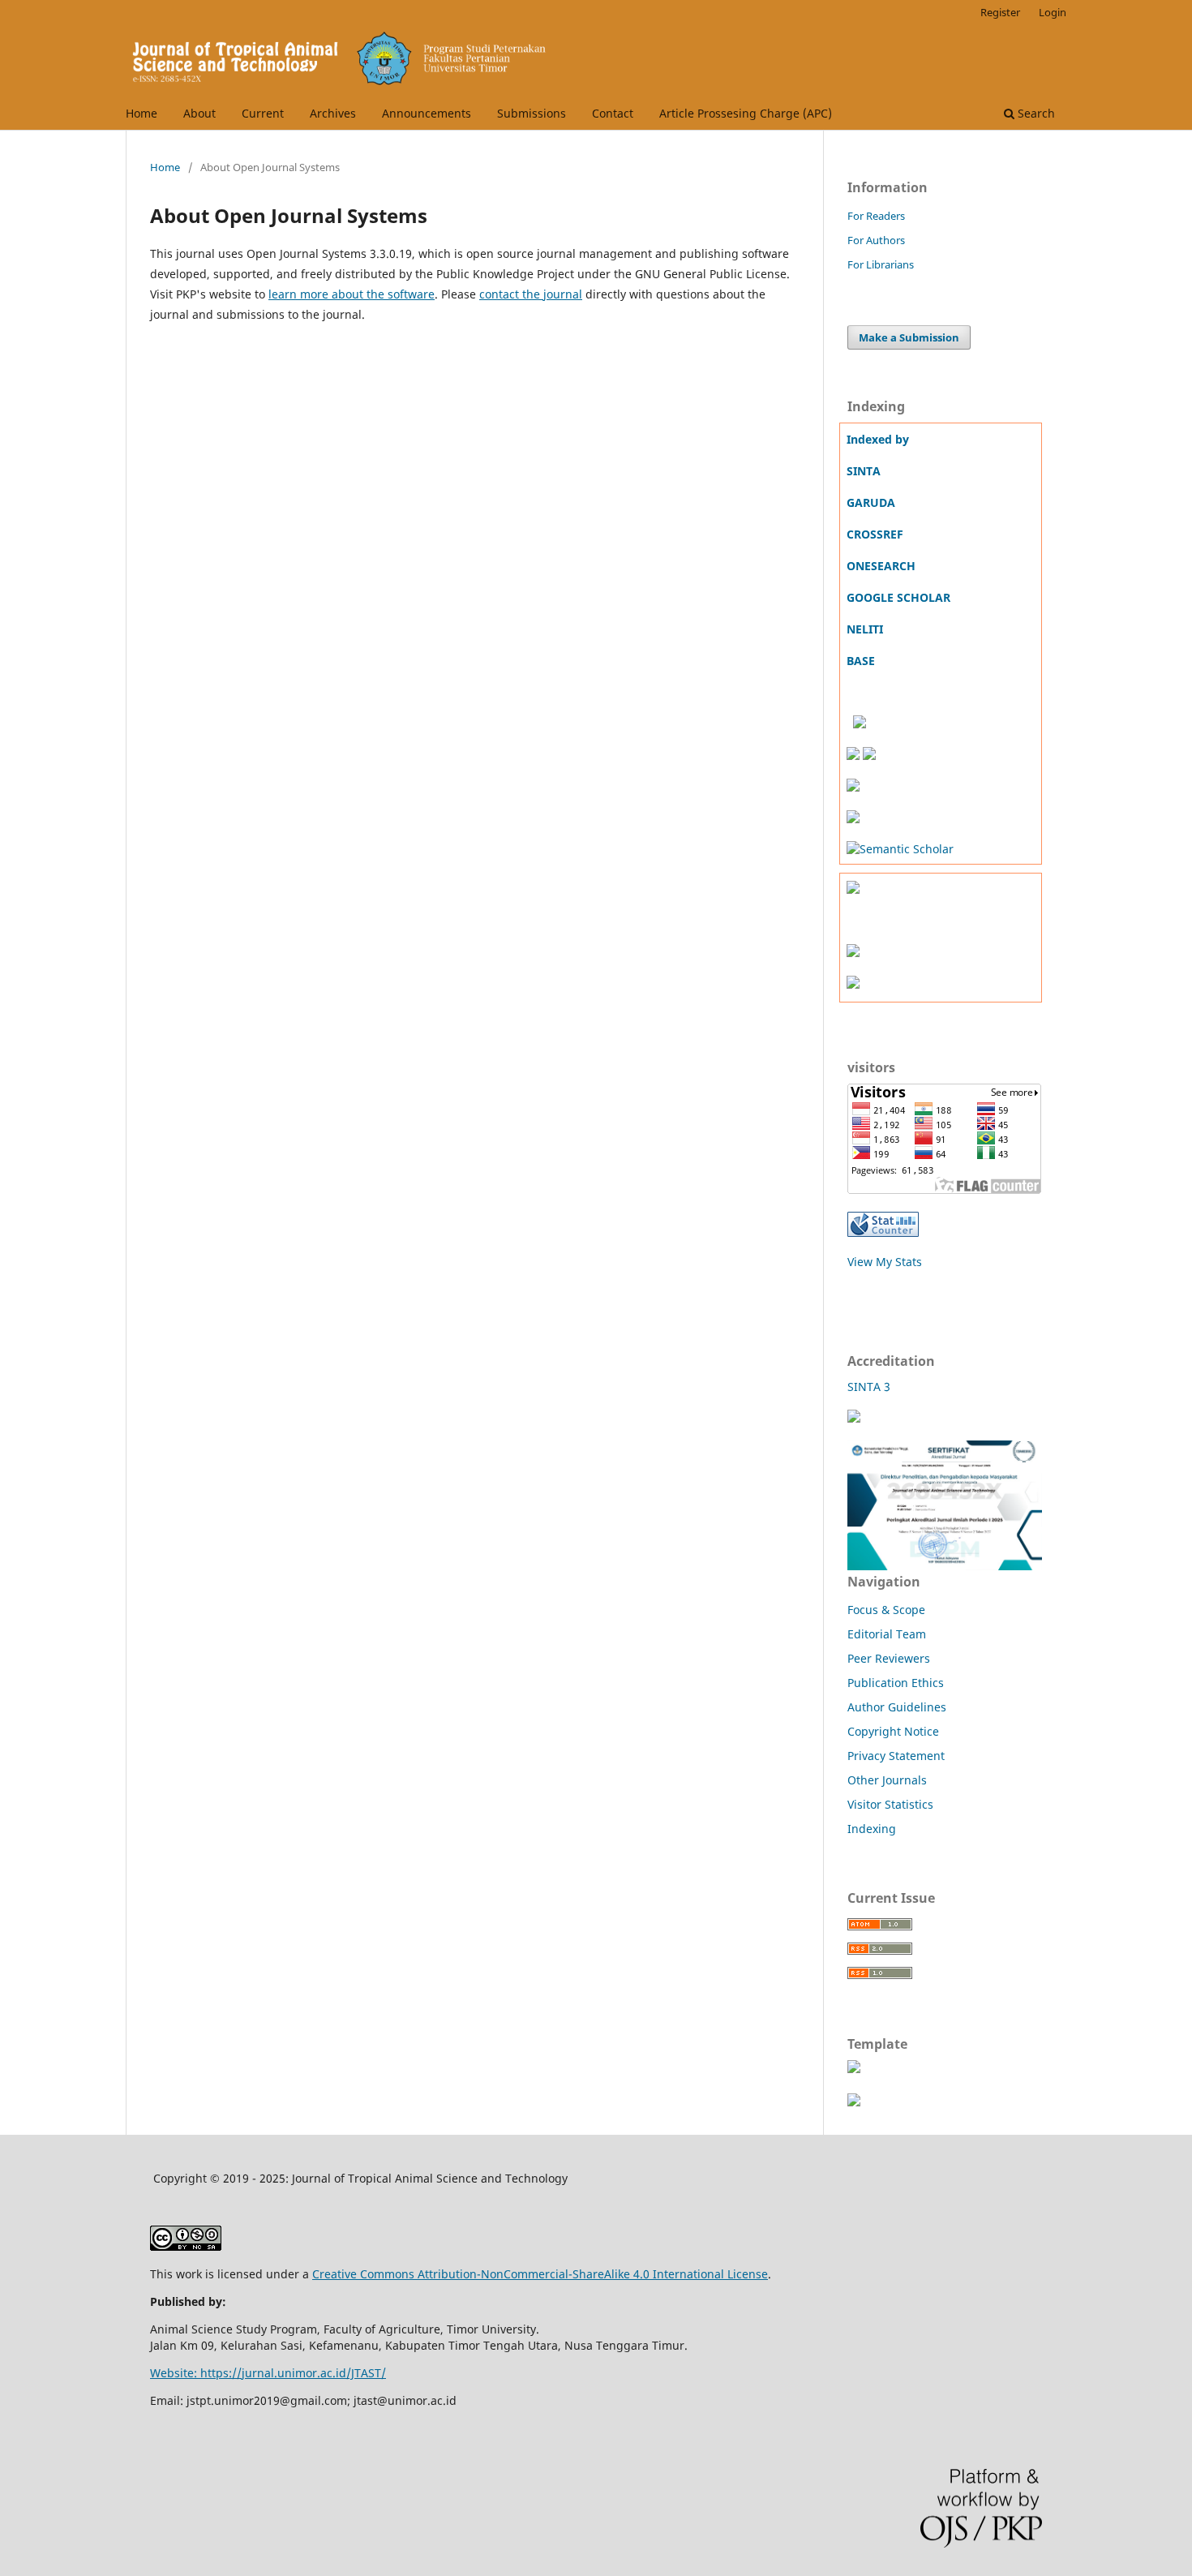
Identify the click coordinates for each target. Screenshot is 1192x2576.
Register (1000, 12)
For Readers (876, 216)
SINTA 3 (869, 1387)
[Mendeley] (853, 889)
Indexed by (878, 439)
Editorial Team (887, 1634)
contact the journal (531, 294)
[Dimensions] (860, 724)
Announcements (427, 113)
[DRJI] (853, 756)
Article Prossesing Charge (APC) (746, 113)
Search (1035, 113)
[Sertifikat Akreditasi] (854, 1418)
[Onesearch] (848, 724)
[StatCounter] (883, 1232)
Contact (613, 113)
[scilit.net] (869, 756)
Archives (333, 113)
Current (263, 113)
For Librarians (881, 264)
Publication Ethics (896, 1683)
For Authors (876, 240)
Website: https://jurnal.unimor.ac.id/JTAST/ (268, 2373)
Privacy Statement (896, 1756)
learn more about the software (352, 294)
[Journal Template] (854, 2069)
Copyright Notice (893, 1731)
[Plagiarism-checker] (853, 984)
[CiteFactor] (853, 819)
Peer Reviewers (889, 1658)
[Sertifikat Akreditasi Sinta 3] (945, 1565)
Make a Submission (909, 337)
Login (1053, 12)
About (199, 113)
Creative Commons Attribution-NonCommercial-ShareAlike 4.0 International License (540, 2274)
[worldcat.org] (853, 787)
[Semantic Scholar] (900, 849)
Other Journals (887, 1780)
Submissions (532, 113)
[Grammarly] (853, 953)
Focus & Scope (886, 1610)
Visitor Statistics (890, 1804)
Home (141, 113)
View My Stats (885, 1262)
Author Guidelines (897, 1707)
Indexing (872, 1829)
